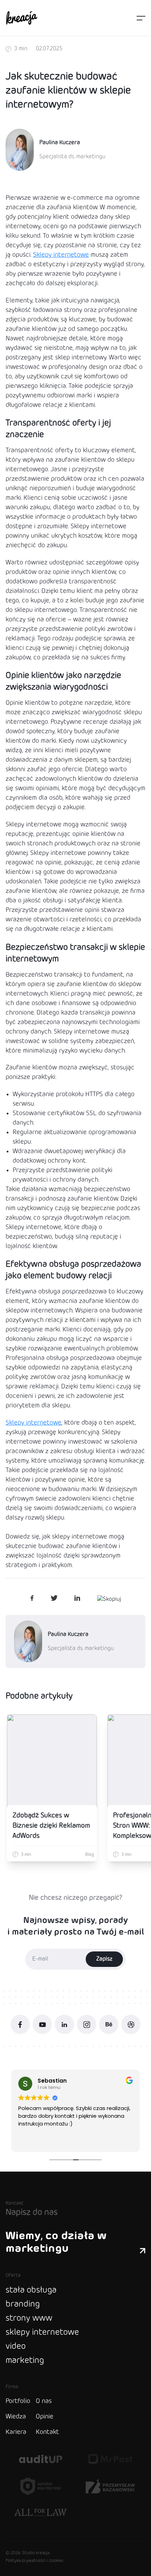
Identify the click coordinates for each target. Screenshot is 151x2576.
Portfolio (18, 2401)
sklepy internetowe (42, 2332)
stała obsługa (31, 2290)
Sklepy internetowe (61, 255)
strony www (29, 2318)
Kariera (16, 2432)
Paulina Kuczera (60, 143)
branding (23, 2304)
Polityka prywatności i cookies (35, 2561)
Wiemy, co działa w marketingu (56, 2242)
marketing (25, 2361)
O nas (44, 2401)
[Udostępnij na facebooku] (32, 1599)
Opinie (45, 2417)
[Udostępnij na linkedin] (77, 1599)
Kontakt (47, 2432)
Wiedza (16, 2417)
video (16, 2347)
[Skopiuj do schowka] (109, 1599)
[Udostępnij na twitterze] (54, 1599)
